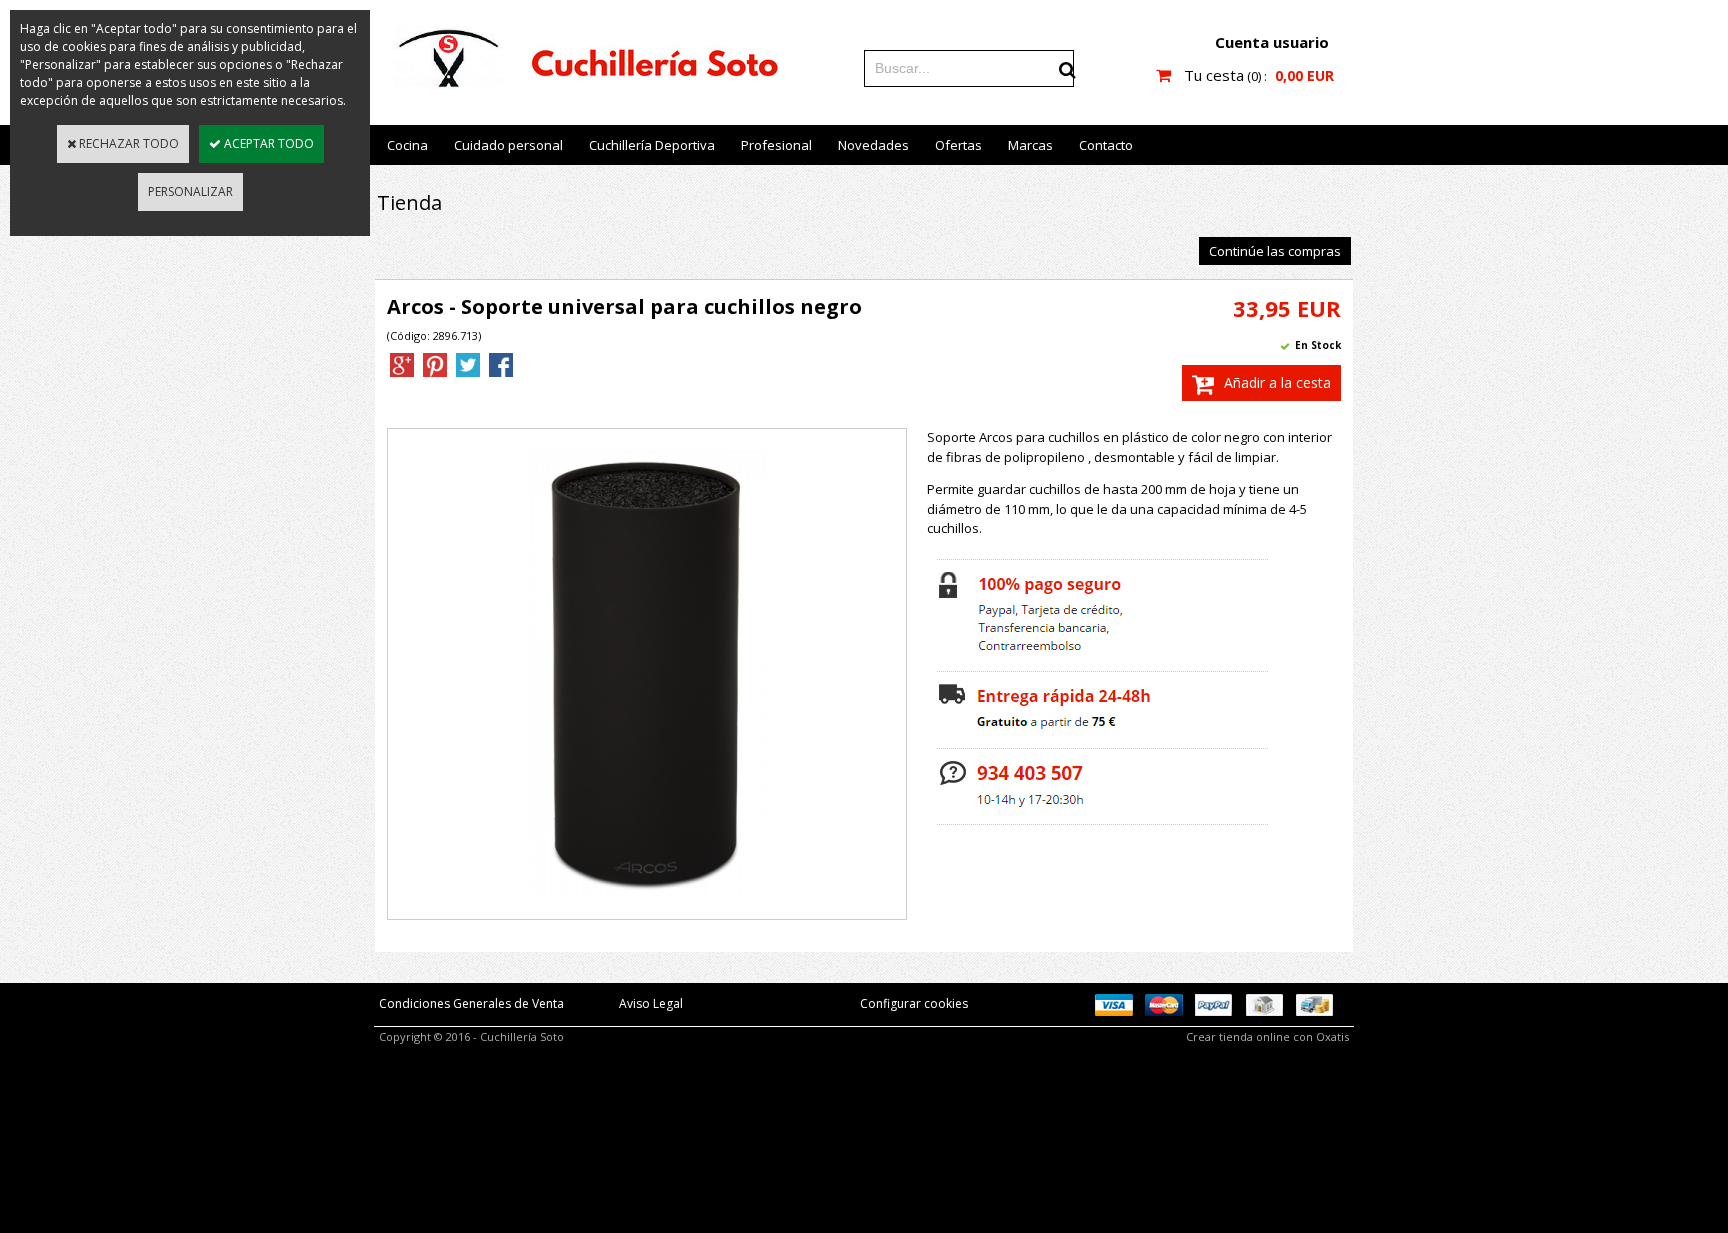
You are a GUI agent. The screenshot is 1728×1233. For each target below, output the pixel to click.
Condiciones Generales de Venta (471, 1003)
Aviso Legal (651, 1003)
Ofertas (958, 145)
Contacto (1106, 145)
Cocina (407, 145)
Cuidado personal (508, 145)
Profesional (776, 145)
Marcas (1030, 145)
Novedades (873, 145)
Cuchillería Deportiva (652, 145)
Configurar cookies (914, 1003)
